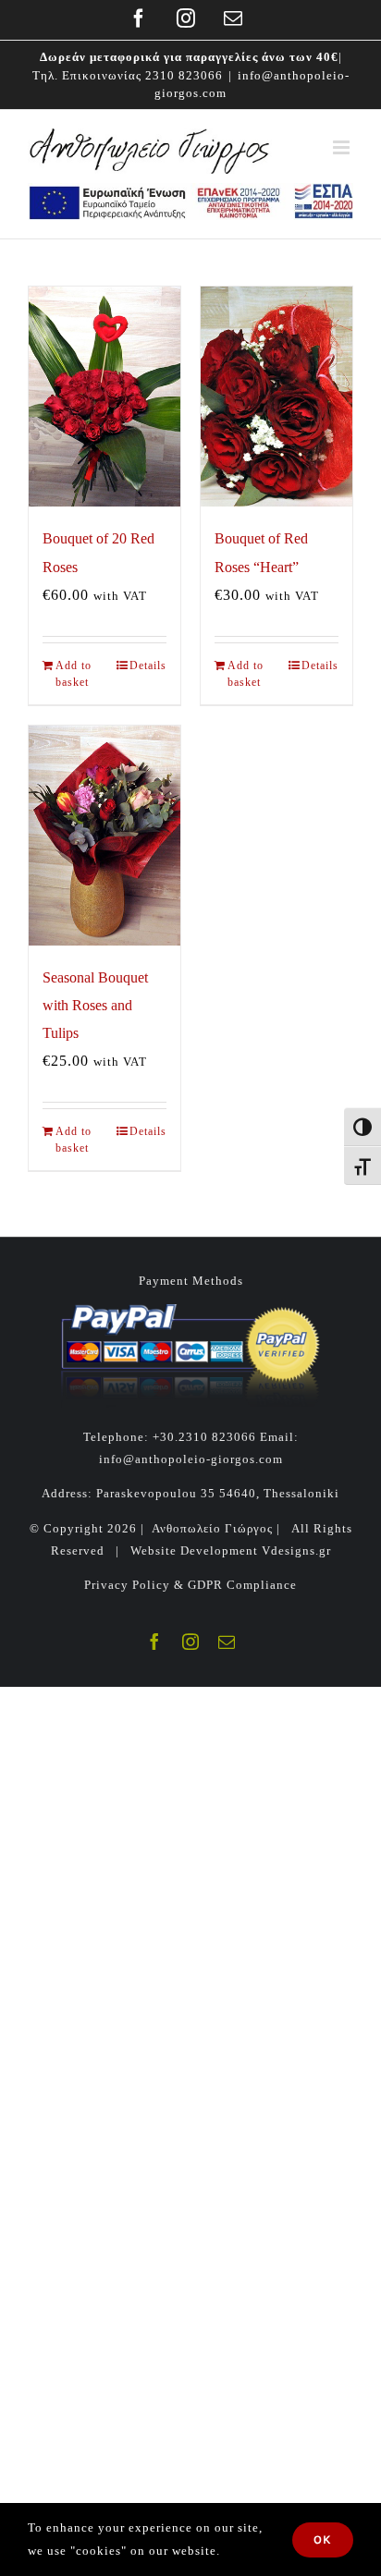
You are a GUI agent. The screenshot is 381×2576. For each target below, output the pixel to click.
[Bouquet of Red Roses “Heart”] (277, 397)
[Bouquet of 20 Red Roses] (104, 397)
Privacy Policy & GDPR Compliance (190, 1585)
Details (148, 665)
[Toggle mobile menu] (343, 147)
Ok (323, 2539)
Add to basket (74, 674)
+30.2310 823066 (204, 1437)
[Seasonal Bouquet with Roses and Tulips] (104, 836)
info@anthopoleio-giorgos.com (191, 1459)
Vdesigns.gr (296, 1550)
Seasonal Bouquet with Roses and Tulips (95, 1005)
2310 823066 (184, 75)
